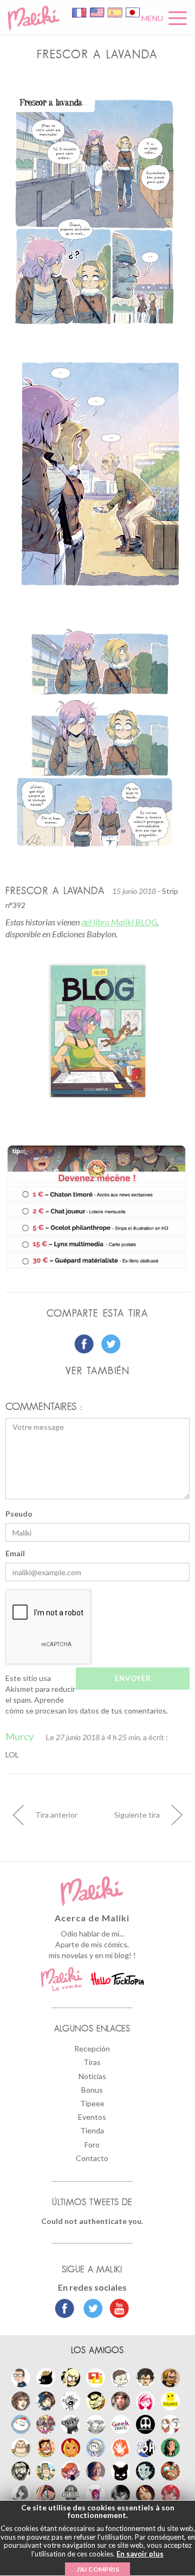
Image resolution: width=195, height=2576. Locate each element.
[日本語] (133, 12)
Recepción (92, 2048)
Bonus (92, 2090)
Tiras (92, 2062)
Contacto (92, 2158)
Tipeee (92, 2103)
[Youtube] (117, 2310)
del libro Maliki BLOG (119, 922)
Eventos (92, 2117)
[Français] (80, 12)
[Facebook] (65, 2310)
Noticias (92, 2076)
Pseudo (19, 1514)
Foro (92, 2144)
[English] (98, 12)
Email (15, 1553)
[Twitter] (90, 2310)
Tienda (92, 2130)
